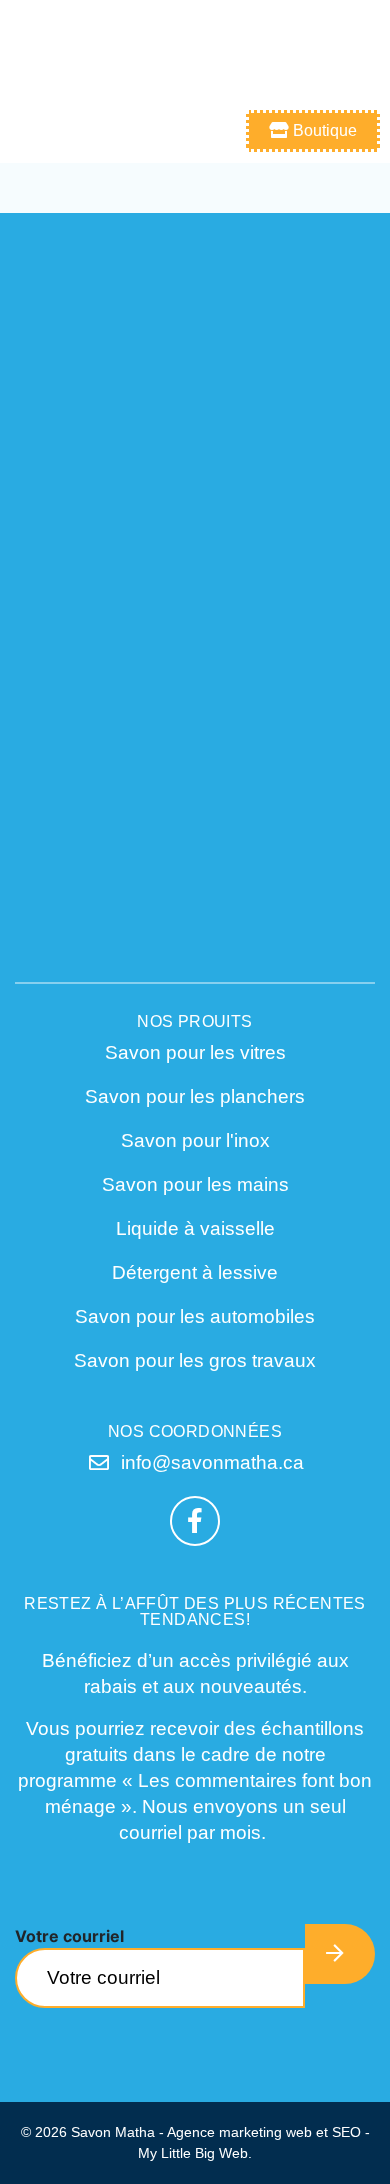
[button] (360, 50)
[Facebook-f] (195, 1521)
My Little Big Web (193, 2153)
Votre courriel (69, 1936)
